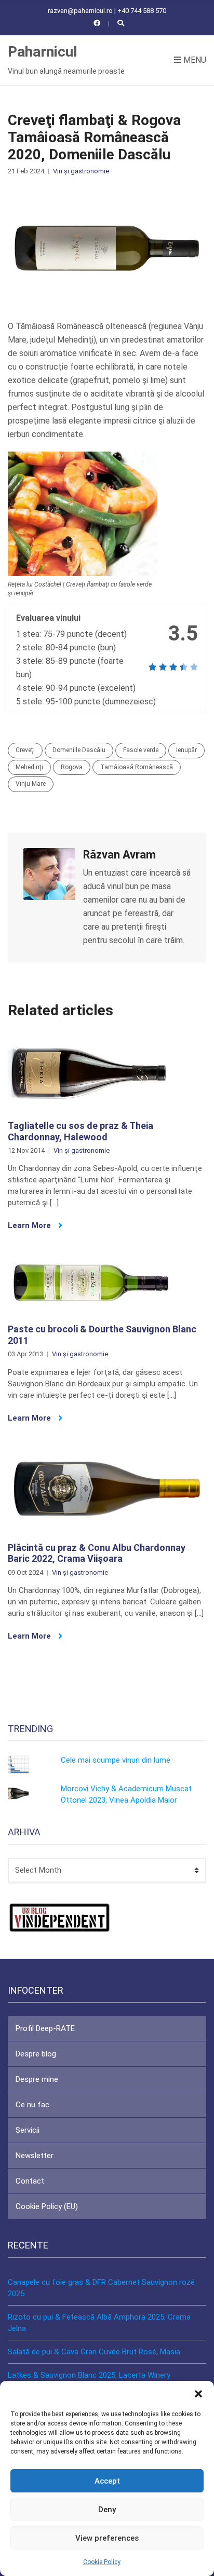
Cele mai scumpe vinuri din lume (116, 1760)
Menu (194, 60)
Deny (107, 2510)
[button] (198, 2394)
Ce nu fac (32, 2105)
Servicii (28, 2130)
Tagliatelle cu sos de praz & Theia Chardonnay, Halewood (81, 1131)
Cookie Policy (102, 2562)
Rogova (72, 767)
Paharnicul (43, 52)
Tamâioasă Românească (137, 767)
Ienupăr (186, 750)
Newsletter (35, 2156)
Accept (107, 2481)
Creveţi (25, 750)
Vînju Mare (31, 784)
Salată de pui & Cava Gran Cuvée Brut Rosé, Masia (94, 2352)
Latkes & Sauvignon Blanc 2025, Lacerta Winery (89, 2375)
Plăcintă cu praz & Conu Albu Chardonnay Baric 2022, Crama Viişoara (97, 1553)
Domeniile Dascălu (79, 750)
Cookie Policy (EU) (47, 2206)
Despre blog (36, 2054)
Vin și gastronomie (81, 171)
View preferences (107, 2538)
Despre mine (37, 2079)
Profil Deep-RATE (45, 2028)
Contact (30, 2181)
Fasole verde (141, 750)
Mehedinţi (29, 767)
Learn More (30, 1225)
